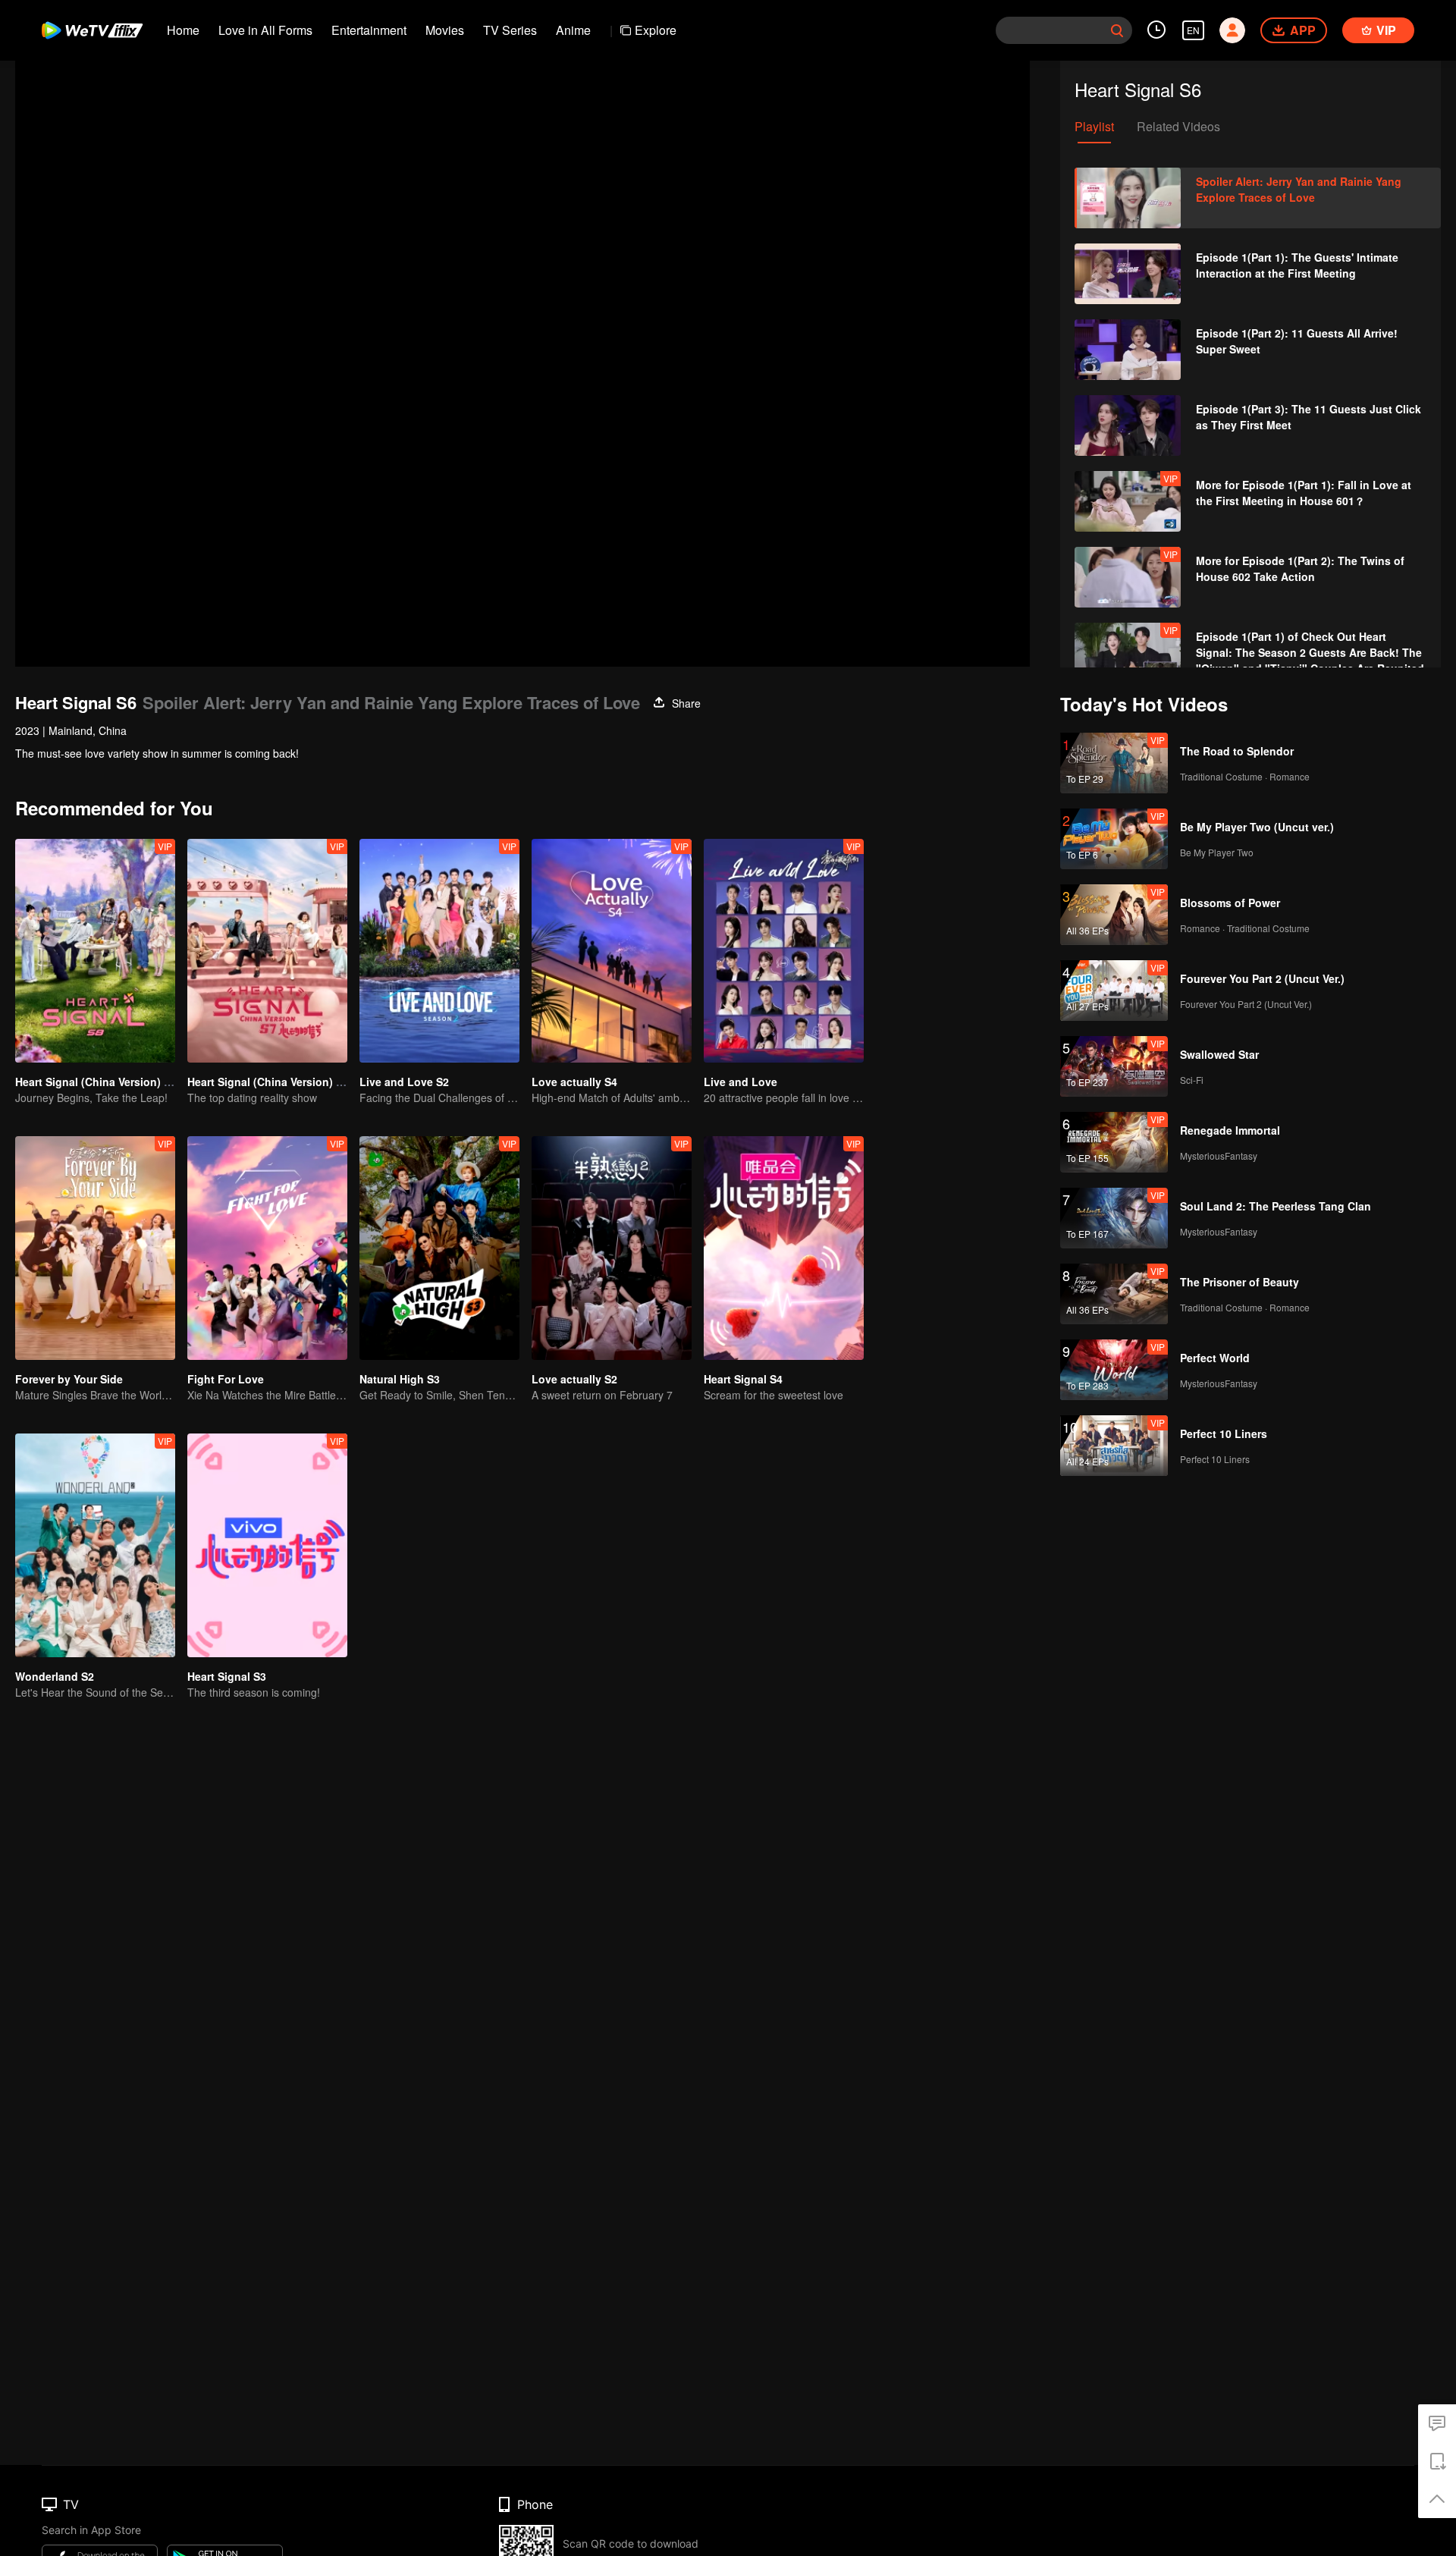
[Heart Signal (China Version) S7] (267, 951)
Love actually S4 (574, 1082)
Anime (573, 30)
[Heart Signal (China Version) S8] (95, 951)
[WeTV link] (93, 30)
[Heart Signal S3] (267, 1545)
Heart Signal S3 (227, 1676)
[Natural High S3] (439, 1248)
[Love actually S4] (612, 951)
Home (183, 30)
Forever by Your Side (69, 1379)
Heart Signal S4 (743, 1379)
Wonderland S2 (55, 1676)
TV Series (510, 30)
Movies (445, 30)
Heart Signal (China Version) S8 (96, 1082)
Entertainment (369, 30)
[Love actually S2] (612, 1248)
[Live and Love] (784, 951)
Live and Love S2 (404, 1082)
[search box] (1117, 30)
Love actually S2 (574, 1379)
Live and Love (741, 1082)
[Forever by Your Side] (95, 1248)
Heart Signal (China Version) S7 (268, 1082)
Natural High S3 (400, 1379)
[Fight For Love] (267, 1248)
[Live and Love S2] (439, 951)
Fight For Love (226, 1379)
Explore (656, 30)
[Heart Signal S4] (784, 1248)
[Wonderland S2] (95, 1545)
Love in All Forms (265, 30)
